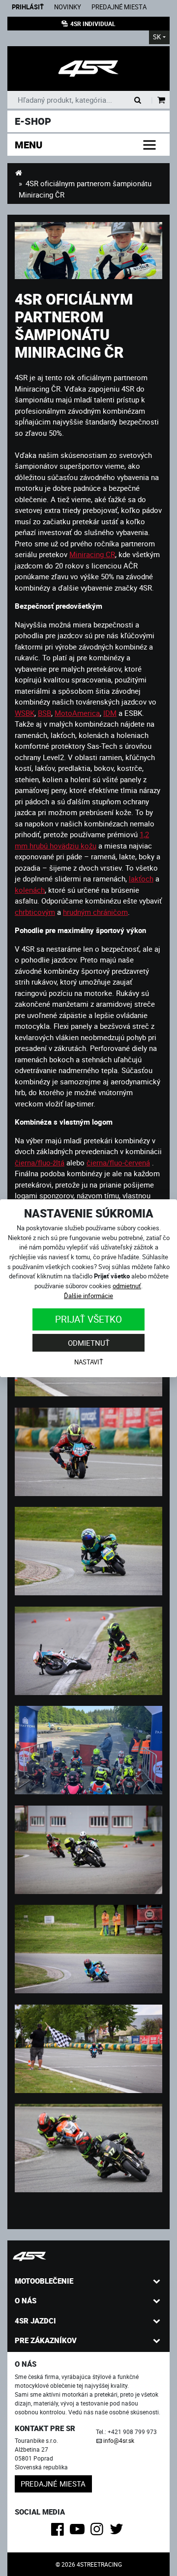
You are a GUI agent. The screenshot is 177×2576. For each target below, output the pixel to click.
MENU (29, 145)
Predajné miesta (119, 7)
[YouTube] (79, 2532)
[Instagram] (99, 2532)
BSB (44, 713)
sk (157, 37)
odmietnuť (127, 1286)
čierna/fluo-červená (118, 1162)
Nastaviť (89, 1362)
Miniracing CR (92, 554)
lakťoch (141, 878)
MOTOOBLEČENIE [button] (44, 2281)
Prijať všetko (88, 1319)
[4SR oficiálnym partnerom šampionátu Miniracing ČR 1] (88, 1749)
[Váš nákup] (162, 100)
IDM (110, 713)
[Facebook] (59, 2532)
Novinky (68, 7)
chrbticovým (35, 912)
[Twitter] (118, 2532)
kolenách (30, 890)
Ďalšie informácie (88, 1296)
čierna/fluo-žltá (40, 1162)
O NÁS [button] (26, 2300)
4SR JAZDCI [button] (35, 2321)
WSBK (25, 713)
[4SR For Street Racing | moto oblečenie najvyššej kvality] (18, 172)
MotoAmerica (77, 713)
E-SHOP (33, 121)
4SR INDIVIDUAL (93, 24)
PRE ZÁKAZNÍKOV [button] (46, 2340)
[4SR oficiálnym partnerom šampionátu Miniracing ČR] (88, 251)
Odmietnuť (89, 1343)
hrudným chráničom (95, 912)
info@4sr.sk (119, 2440)
